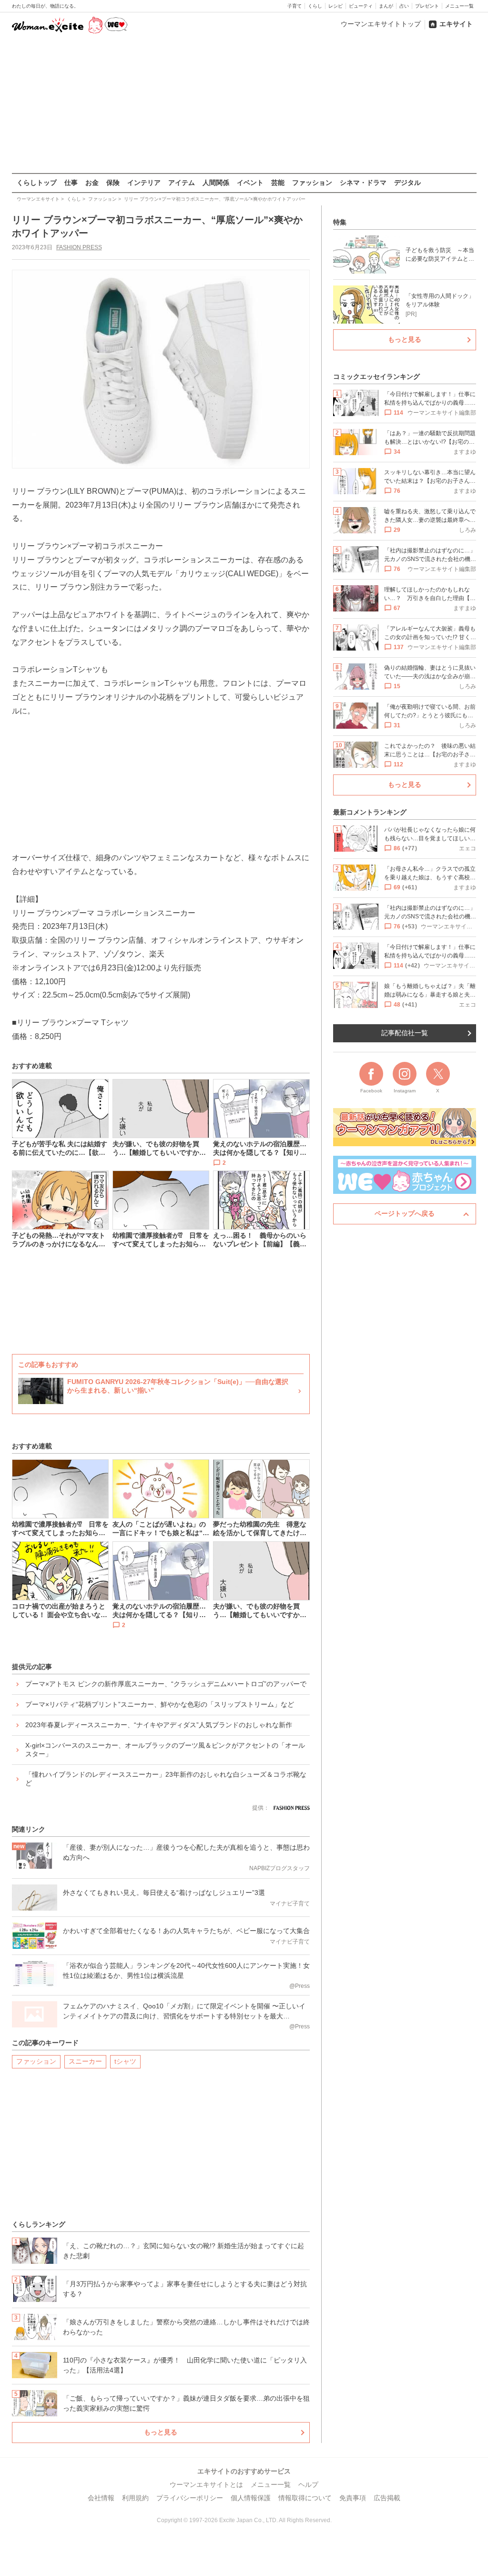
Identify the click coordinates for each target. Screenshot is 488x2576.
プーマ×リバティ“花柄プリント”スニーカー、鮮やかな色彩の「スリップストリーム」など (160, 1704)
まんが (386, 6)
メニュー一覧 (459, 6)
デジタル (407, 183)
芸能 (278, 183)
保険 (113, 183)
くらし (315, 6)
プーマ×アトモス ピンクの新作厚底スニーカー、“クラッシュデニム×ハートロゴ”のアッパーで (166, 1684)
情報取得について (305, 2498)
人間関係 (216, 183)
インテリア (144, 183)
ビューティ (361, 6)
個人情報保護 (251, 2498)
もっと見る (161, 2432)
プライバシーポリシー (190, 2498)
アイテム (182, 183)
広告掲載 (387, 2498)
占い (404, 6)
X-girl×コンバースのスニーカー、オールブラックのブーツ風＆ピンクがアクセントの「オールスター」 (165, 1750)
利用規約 (135, 2498)
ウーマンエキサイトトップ (381, 24)
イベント (250, 183)
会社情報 (101, 2498)
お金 (92, 183)
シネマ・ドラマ (363, 183)
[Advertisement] (244, 104)
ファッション (312, 183)
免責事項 (353, 2498)
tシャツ (125, 2061)
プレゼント (427, 6)
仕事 (71, 183)
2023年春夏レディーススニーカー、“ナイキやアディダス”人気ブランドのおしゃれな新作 (159, 1725)
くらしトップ (37, 183)
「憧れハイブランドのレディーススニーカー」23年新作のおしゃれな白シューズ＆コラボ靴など (166, 1779)
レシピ (335, 6)
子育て (295, 6)
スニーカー (85, 2061)
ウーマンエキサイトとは (206, 2484)
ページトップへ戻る (405, 1213)
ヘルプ (308, 2484)
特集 (340, 222)
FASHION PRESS (79, 247)
